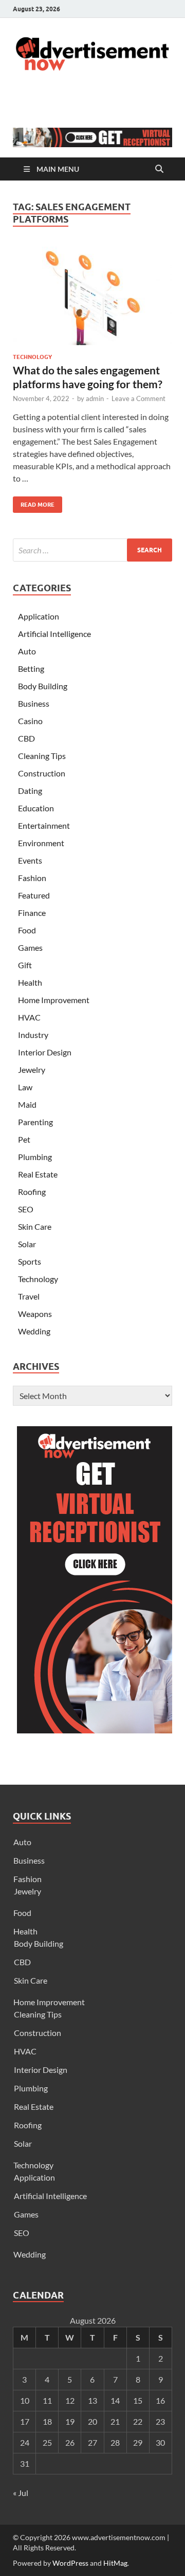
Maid (27, 1104)
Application (39, 616)
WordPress (70, 2563)
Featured (34, 895)
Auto (27, 651)
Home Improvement (54, 1000)
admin (95, 398)
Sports (30, 1261)
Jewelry (32, 1070)
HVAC (29, 1017)
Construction (42, 773)
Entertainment (44, 825)
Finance (32, 913)
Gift (25, 965)
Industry (33, 1035)
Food (27, 930)
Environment (41, 843)
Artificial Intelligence (54, 634)
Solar (27, 1244)
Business (34, 703)
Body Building (43, 686)
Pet (24, 1139)
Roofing (32, 1192)
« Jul (21, 2493)
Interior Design (45, 1052)
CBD (26, 738)
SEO (26, 1209)
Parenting (35, 1122)
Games (30, 947)
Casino (30, 721)
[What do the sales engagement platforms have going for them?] (92, 296)
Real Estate (38, 1174)
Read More (34, 502)
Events (30, 860)
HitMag (115, 2563)
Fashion (32, 878)
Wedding (34, 1331)
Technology (32, 357)
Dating (30, 791)
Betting (31, 668)
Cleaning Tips (42, 756)
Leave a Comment (138, 398)
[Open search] (159, 169)
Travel (29, 1296)
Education (36, 808)
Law (25, 1087)
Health (30, 982)
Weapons (35, 1314)
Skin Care (35, 1226)
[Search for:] (92, 550)
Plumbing (35, 1157)
